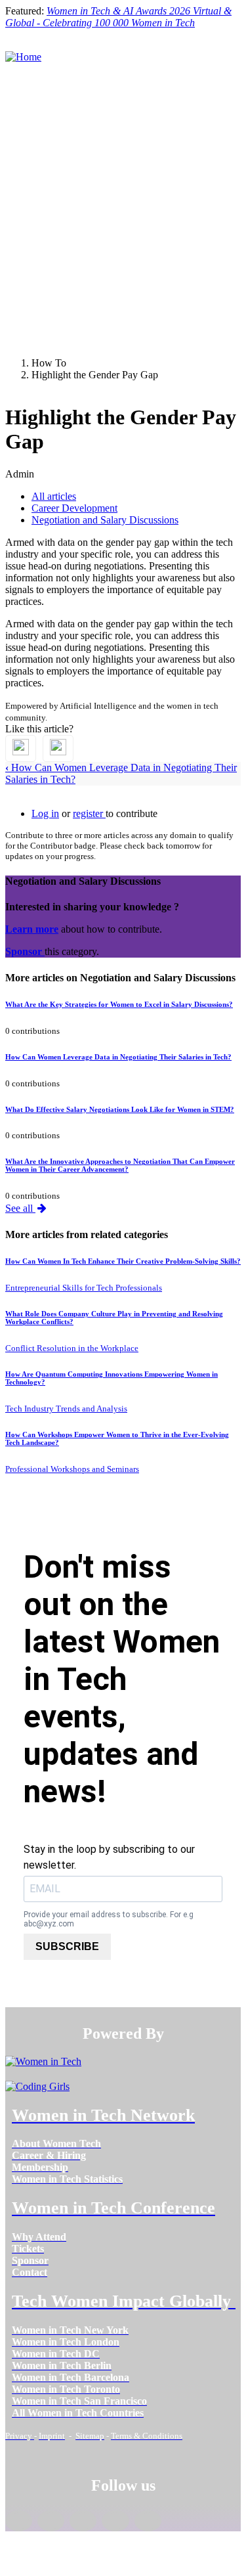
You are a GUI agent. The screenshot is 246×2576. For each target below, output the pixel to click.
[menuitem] (56, 2143)
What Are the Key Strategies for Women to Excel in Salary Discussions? (119, 1004)
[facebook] (19, 2521)
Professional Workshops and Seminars (72, 1469)
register (89, 813)
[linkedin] (51, 2521)
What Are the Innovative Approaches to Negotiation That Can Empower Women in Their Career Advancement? (120, 1165)
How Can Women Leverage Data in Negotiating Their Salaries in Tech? (118, 1057)
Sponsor (25, 951)
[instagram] (83, 2521)
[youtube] (148, 2521)
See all (20, 1208)
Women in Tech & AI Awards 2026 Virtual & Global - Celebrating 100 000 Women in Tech (118, 17)
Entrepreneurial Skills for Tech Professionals (84, 1288)
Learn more (32, 929)
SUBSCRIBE (67, 1946)
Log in (45, 813)
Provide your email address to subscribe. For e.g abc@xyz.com (109, 1919)
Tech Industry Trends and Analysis (66, 1409)
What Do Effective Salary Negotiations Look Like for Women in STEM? (120, 1109)
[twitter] (115, 2521)
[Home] (23, 57)
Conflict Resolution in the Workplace (72, 1348)
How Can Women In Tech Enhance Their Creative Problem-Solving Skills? (123, 1261)
